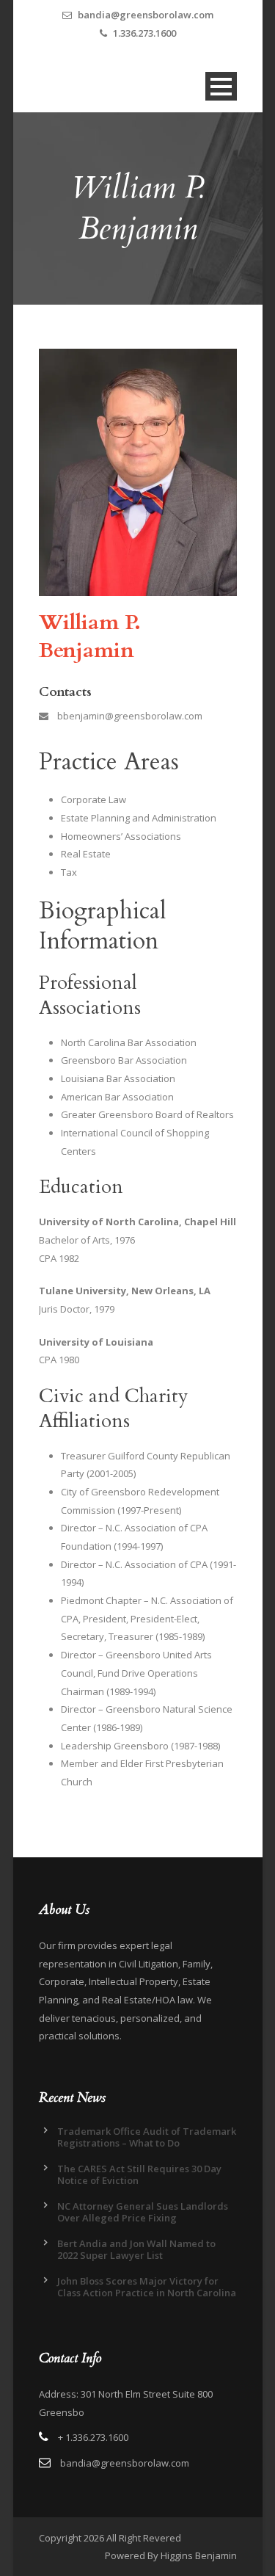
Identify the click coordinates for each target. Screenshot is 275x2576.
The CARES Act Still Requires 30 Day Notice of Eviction (139, 2174)
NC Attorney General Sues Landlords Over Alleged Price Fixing (143, 2212)
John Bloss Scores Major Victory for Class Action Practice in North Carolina (147, 2287)
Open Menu (221, 86)
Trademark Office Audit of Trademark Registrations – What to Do (147, 2137)
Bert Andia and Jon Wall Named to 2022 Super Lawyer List (136, 2249)
